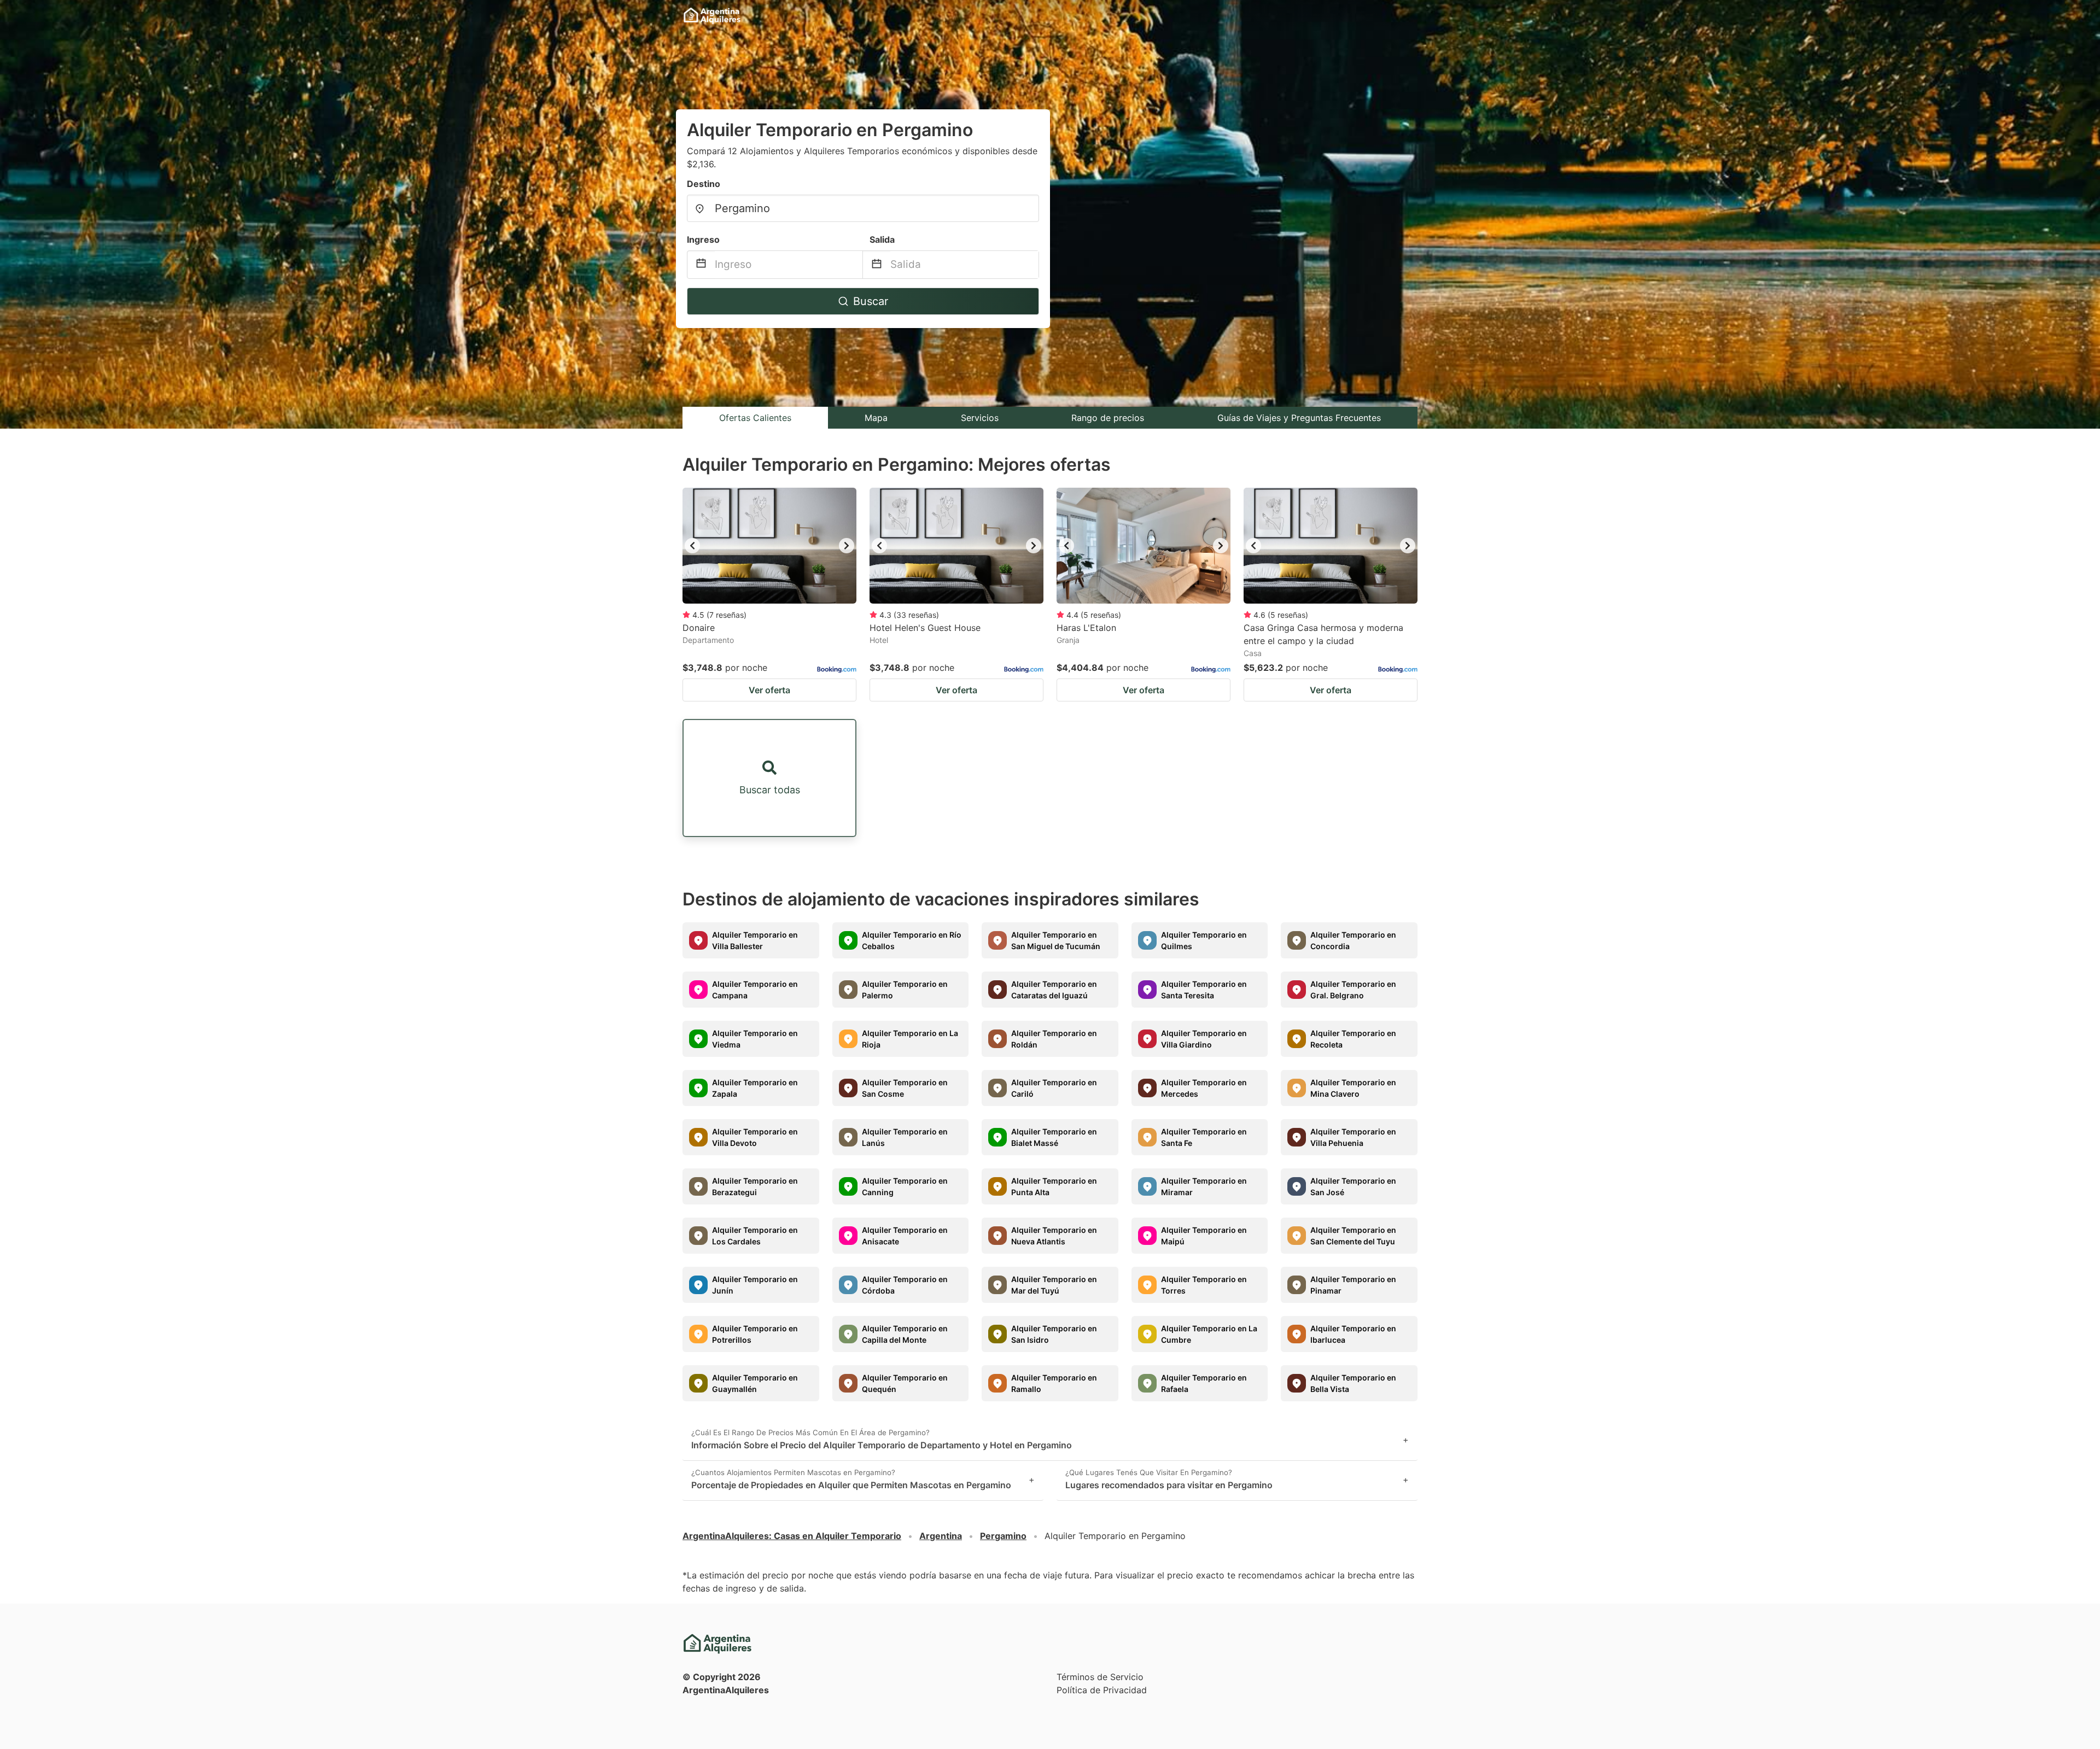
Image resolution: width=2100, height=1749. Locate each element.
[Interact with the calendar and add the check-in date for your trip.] (701, 265)
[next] (847, 546)
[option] (769, 546)
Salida (882, 239)
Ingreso (703, 239)
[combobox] (863, 208)
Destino (704, 184)
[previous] (692, 546)
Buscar (871, 301)
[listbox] (769, 546)
